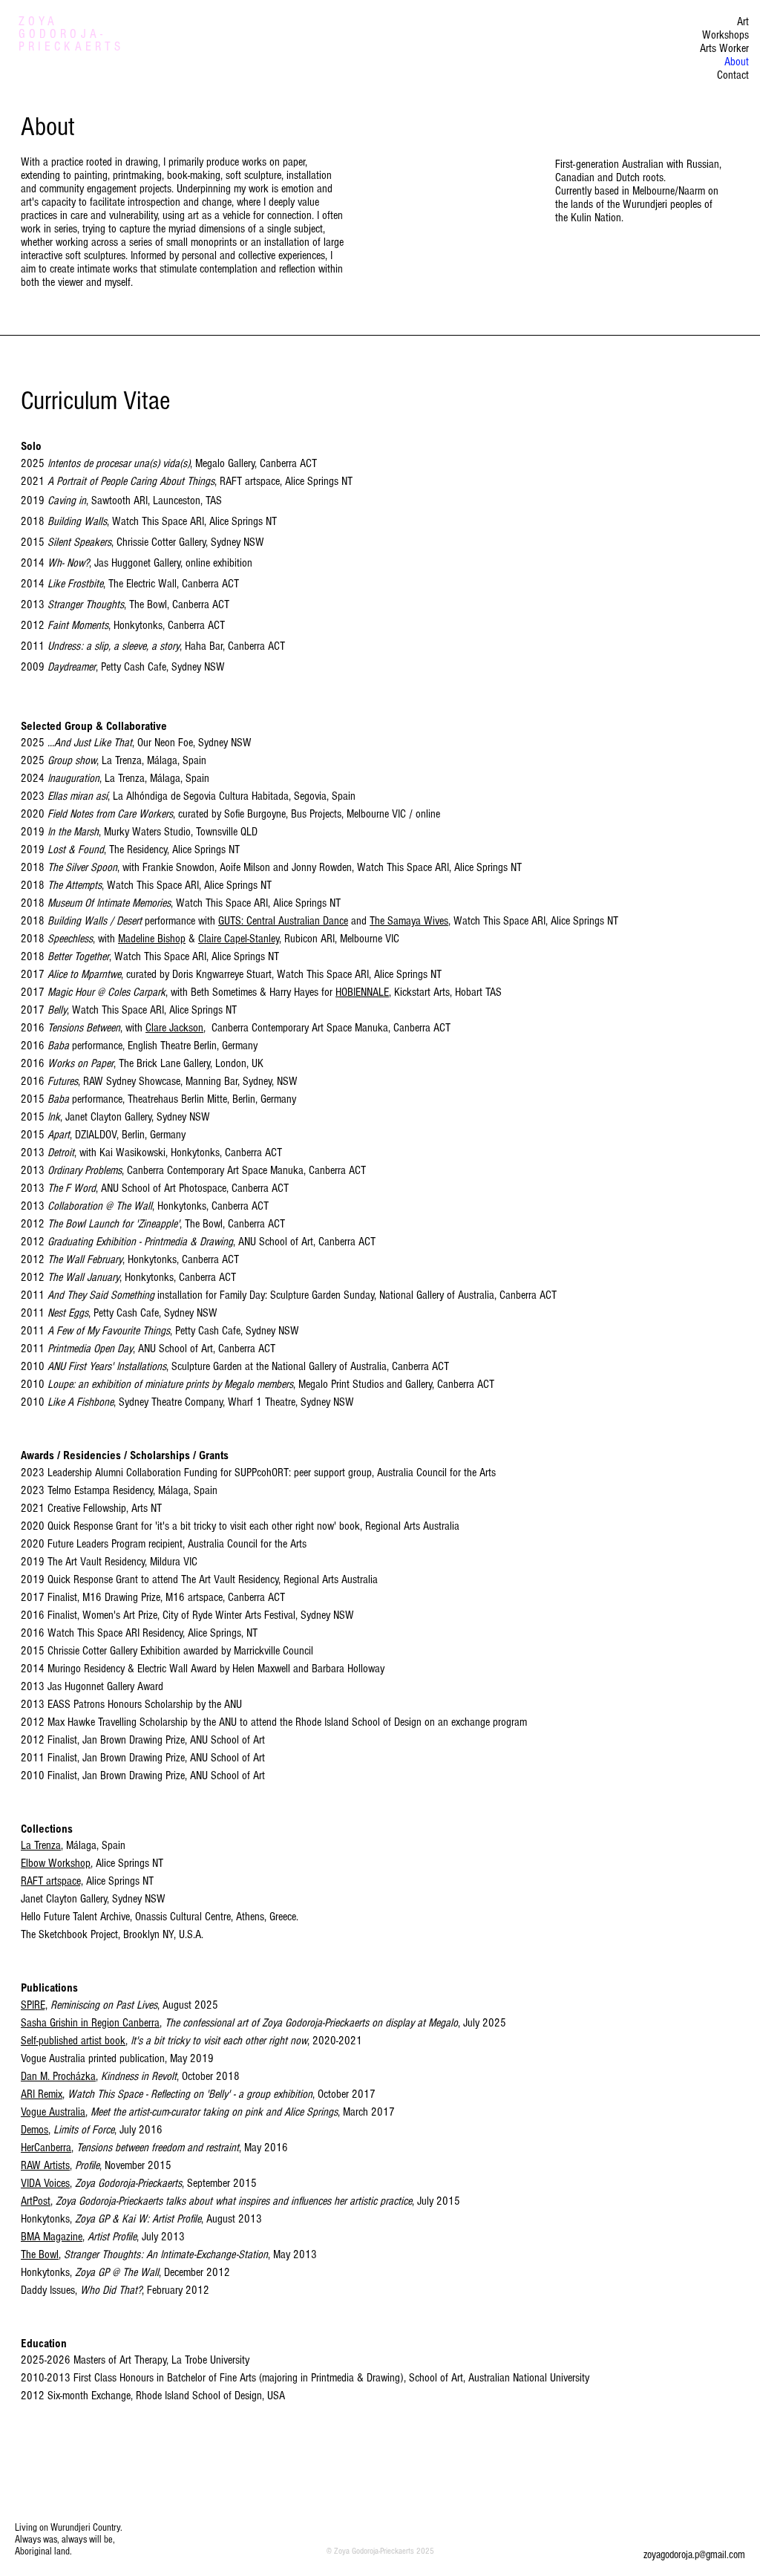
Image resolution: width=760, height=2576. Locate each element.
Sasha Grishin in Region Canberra (90, 2023)
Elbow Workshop (56, 1863)
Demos (35, 2130)
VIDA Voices (45, 2183)
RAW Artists (45, 2165)
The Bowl (40, 2254)
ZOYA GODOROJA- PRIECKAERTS (71, 34)
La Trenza (41, 1845)
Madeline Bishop (152, 939)
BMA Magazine (52, 2237)
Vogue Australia (53, 2112)
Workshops (725, 35)
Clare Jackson (174, 1028)
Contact (733, 75)
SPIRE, (34, 2005)
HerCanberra (46, 2148)
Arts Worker (724, 48)
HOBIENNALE (362, 992)
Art (743, 22)
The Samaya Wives (409, 921)
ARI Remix (42, 2094)
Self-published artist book (73, 2041)
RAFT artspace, (52, 1881)
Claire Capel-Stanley (239, 939)
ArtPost (36, 2201)
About (737, 62)
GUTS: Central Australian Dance (283, 921)
